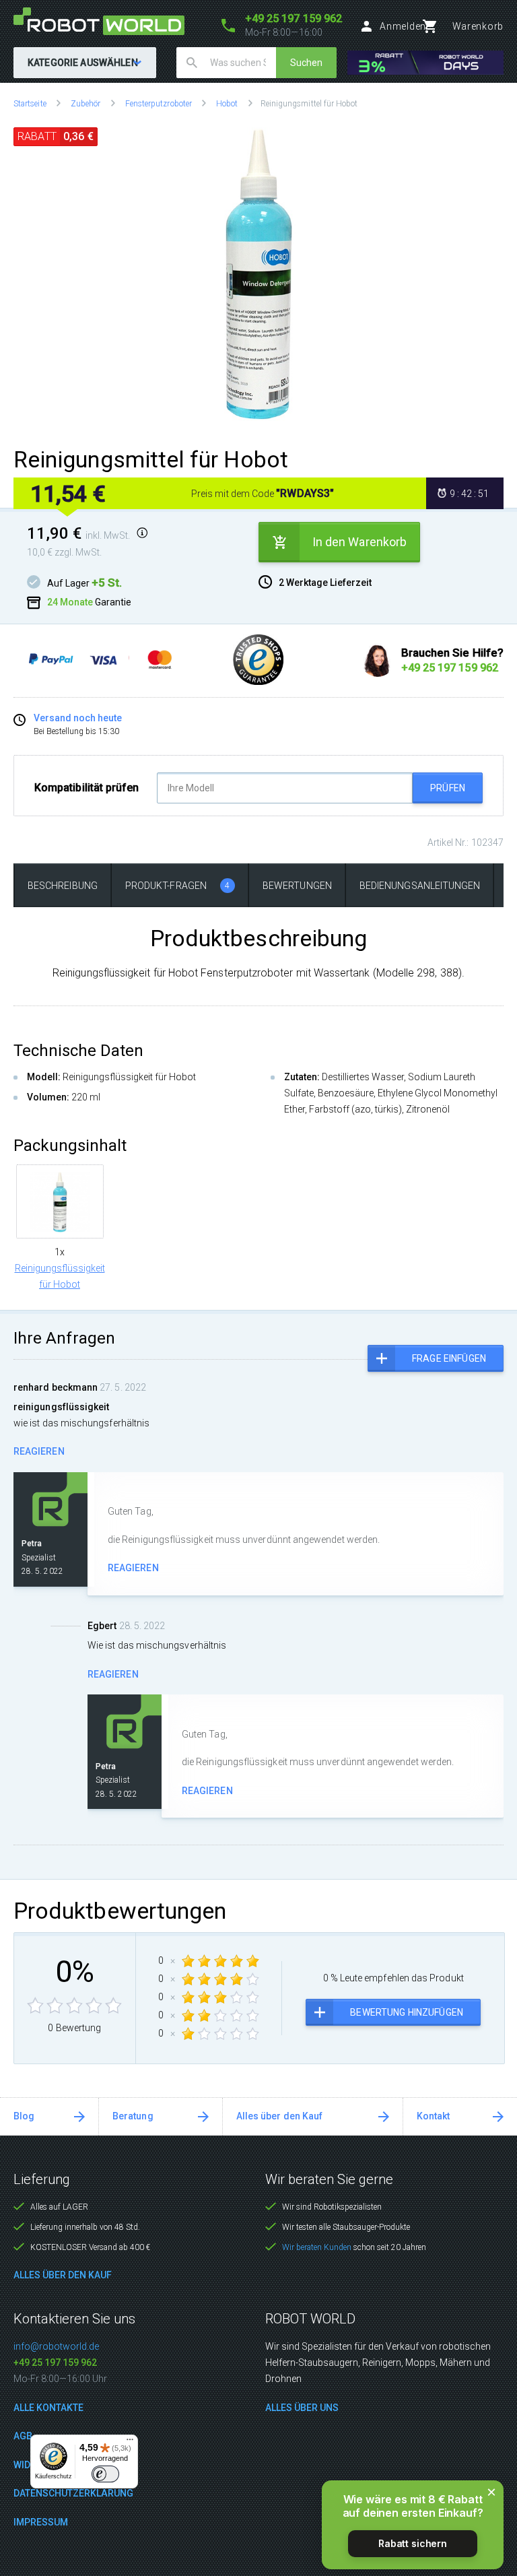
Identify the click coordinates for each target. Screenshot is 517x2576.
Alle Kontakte (48, 2408)
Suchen (306, 63)
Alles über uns (302, 2408)
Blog (24, 2116)
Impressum (41, 2522)
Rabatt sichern (413, 2543)
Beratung (133, 2116)
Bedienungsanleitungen (420, 886)
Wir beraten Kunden (317, 2247)
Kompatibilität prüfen (87, 788)
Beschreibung (63, 886)
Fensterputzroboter (159, 104)
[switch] (105, 2474)
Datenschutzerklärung (73, 2493)
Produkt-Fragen (178, 886)
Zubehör (86, 104)
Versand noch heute (78, 718)
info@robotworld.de (56, 2346)
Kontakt (434, 2116)
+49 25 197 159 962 (55, 2363)
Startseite (30, 104)
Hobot (227, 104)
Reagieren (39, 1451)
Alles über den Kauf (279, 2116)
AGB (23, 2436)
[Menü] (130, 2443)
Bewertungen (297, 886)
